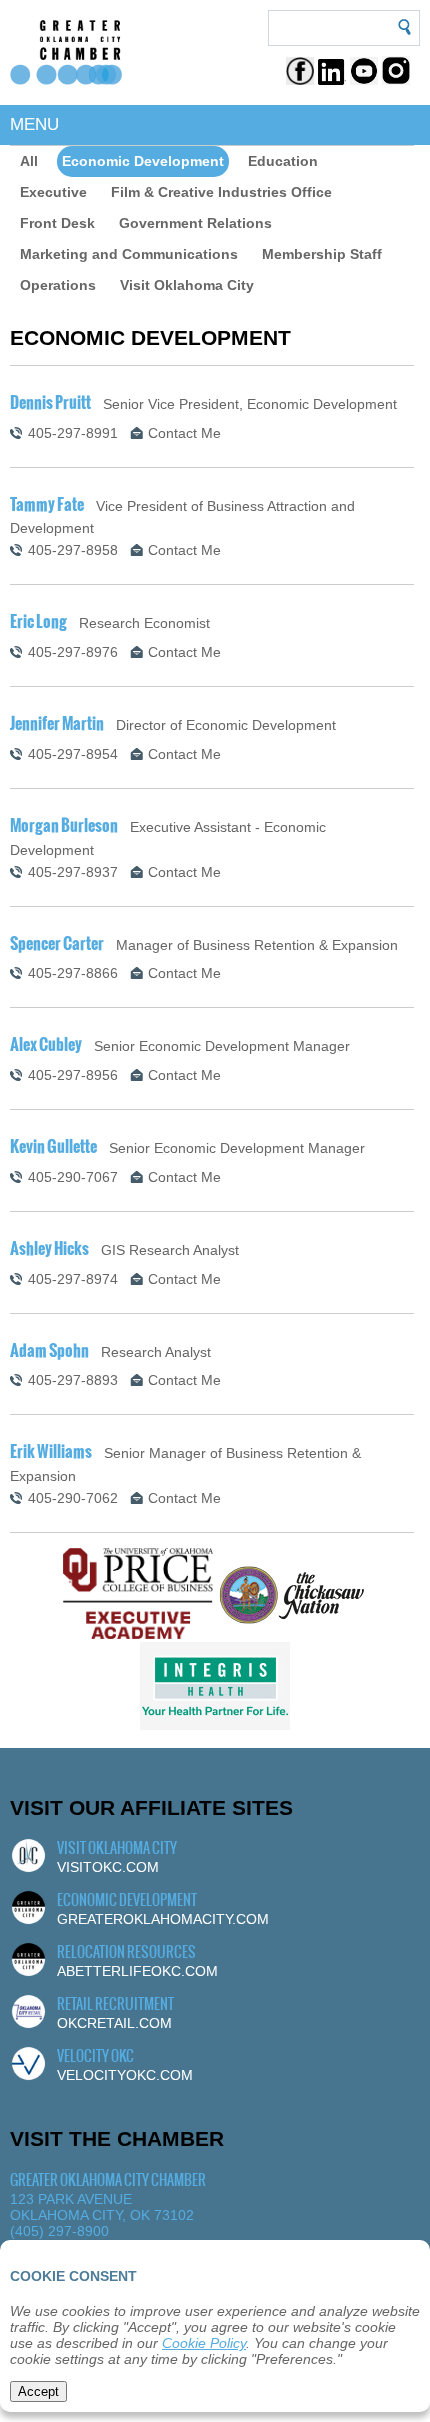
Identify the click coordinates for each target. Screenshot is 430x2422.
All (29, 161)
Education (283, 161)
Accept (38, 2391)
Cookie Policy (204, 2343)
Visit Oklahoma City (187, 285)
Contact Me (184, 433)
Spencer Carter (57, 943)
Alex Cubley (46, 1044)
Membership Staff (322, 254)
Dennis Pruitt (50, 402)
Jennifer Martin (57, 723)
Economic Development (143, 161)
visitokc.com (108, 1867)
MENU (34, 124)
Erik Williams (51, 1451)
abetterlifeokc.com (137, 1971)
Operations (58, 285)
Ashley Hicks (49, 1248)
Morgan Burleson (64, 825)
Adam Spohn (49, 1350)
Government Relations (195, 223)
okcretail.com (114, 2023)
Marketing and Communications (129, 254)
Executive (53, 192)
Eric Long (38, 621)
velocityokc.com (125, 2075)
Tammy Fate (47, 504)
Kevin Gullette (53, 1146)
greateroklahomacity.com (163, 1919)
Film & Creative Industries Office (221, 192)
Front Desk (57, 223)
